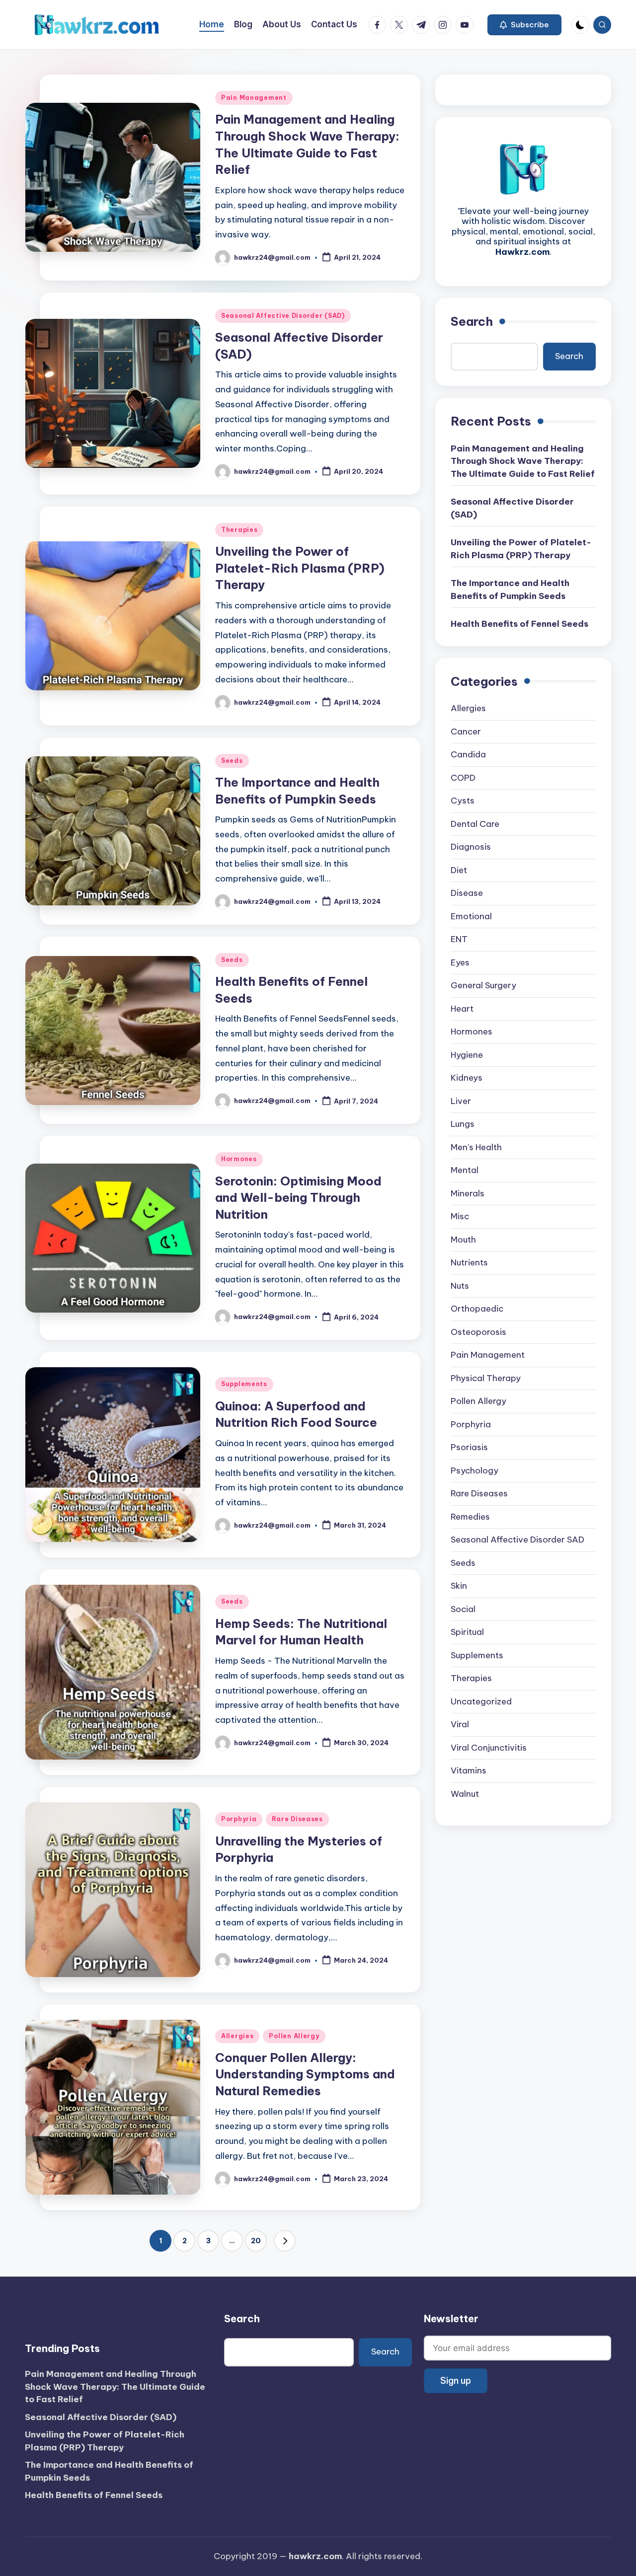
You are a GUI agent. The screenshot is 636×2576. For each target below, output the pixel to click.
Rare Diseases (297, 1819)
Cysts (463, 801)
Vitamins (469, 1770)
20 (256, 2241)
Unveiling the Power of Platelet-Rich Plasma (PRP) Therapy (300, 568)
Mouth (463, 1240)
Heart (462, 1009)
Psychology (475, 1471)
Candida (468, 754)
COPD (463, 778)
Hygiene (467, 1055)
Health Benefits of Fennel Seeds (519, 624)
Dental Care (475, 824)
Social (463, 1609)
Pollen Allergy (294, 2036)
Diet (459, 870)
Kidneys (467, 1078)
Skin (459, 1586)
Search (472, 321)
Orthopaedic (477, 1309)
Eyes (460, 962)
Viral (460, 1724)
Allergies (237, 2036)
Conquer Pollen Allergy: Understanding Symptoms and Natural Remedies (305, 2074)
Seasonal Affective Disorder (517, 1540)
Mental (465, 1170)
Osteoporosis (478, 1332)
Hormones (239, 1159)
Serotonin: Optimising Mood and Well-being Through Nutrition (298, 1198)
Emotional (471, 916)
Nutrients (469, 1262)
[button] (524, 25)
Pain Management (254, 98)
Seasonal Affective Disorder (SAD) (283, 316)
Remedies (470, 1517)
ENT (459, 939)
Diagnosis (471, 847)
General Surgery (483, 985)
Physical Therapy (486, 1378)
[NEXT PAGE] (285, 2241)
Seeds (232, 761)
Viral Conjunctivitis (489, 1748)
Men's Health (476, 1147)
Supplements (244, 1384)
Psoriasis (469, 1447)
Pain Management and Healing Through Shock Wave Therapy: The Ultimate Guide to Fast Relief (523, 461)
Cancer (466, 732)
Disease (467, 893)
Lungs (463, 1124)
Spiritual (467, 1632)
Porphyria (239, 1819)
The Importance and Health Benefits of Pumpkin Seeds (510, 589)
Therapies (239, 530)
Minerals (468, 1193)
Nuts (460, 1286)
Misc (460, 1216)
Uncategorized (481, 1701)
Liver (461, 1101)
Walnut (465, 1794)
